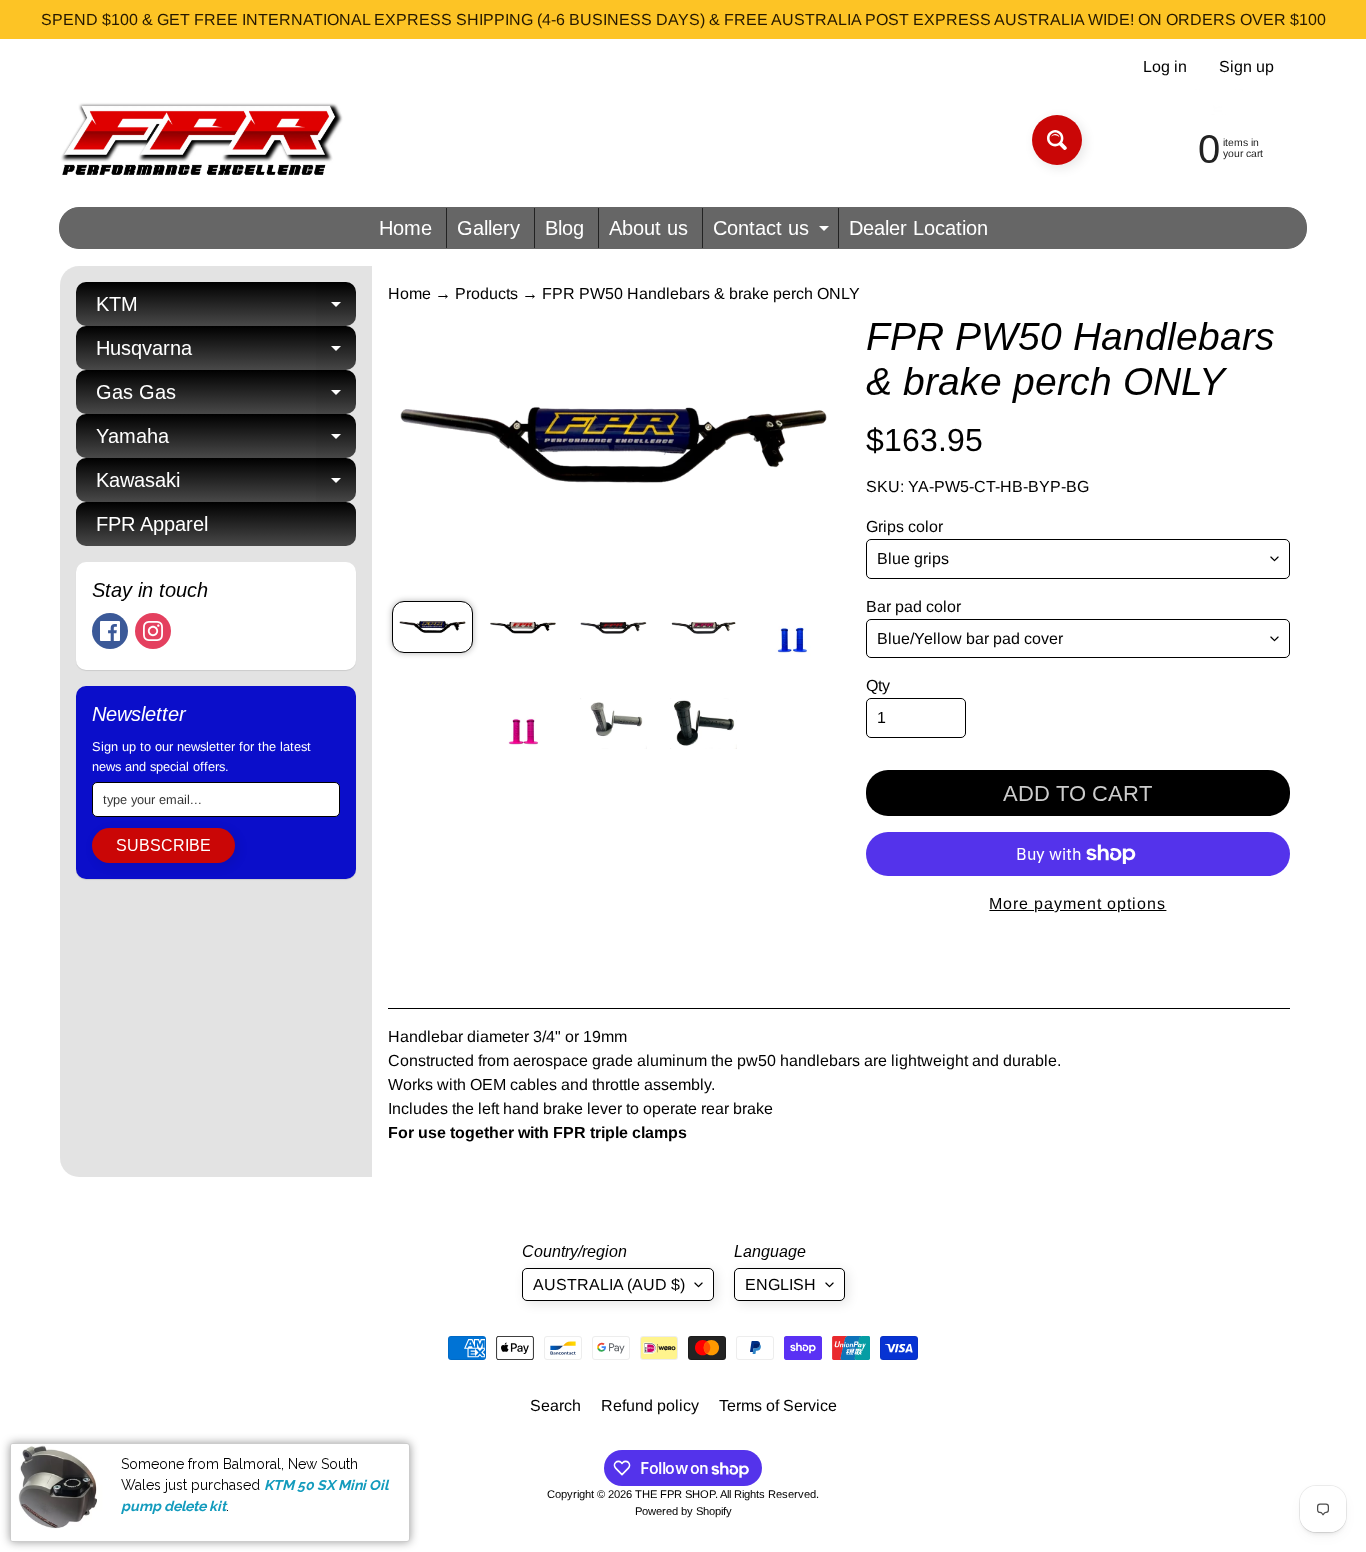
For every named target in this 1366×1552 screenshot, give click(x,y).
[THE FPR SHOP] (201, 140)
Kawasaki (226, 485)
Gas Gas (226, 397)
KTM (226, 309)
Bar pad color (913, 606)
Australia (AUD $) (609, 1284)
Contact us (773, 232)
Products (486, 293)
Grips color (904, 526)
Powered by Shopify (683, 1511)
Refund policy (650, 1405)
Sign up (1246, 67)
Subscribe (163, 845)
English (780, 1284)
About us (648, 228)
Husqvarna (226, 353)
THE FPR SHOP (675, 1494)
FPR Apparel (152, 524)
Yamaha (226, 441)
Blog (564, 228)
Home (405, 228)
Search (555, 1405)
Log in (1165, 67)
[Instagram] (153, 631)
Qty (878, 685)
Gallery (488, 228)
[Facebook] (110, 631)
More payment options (1077, 903)
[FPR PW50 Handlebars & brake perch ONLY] (432, 627)
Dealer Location (918, 228)
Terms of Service (778, 1405)
